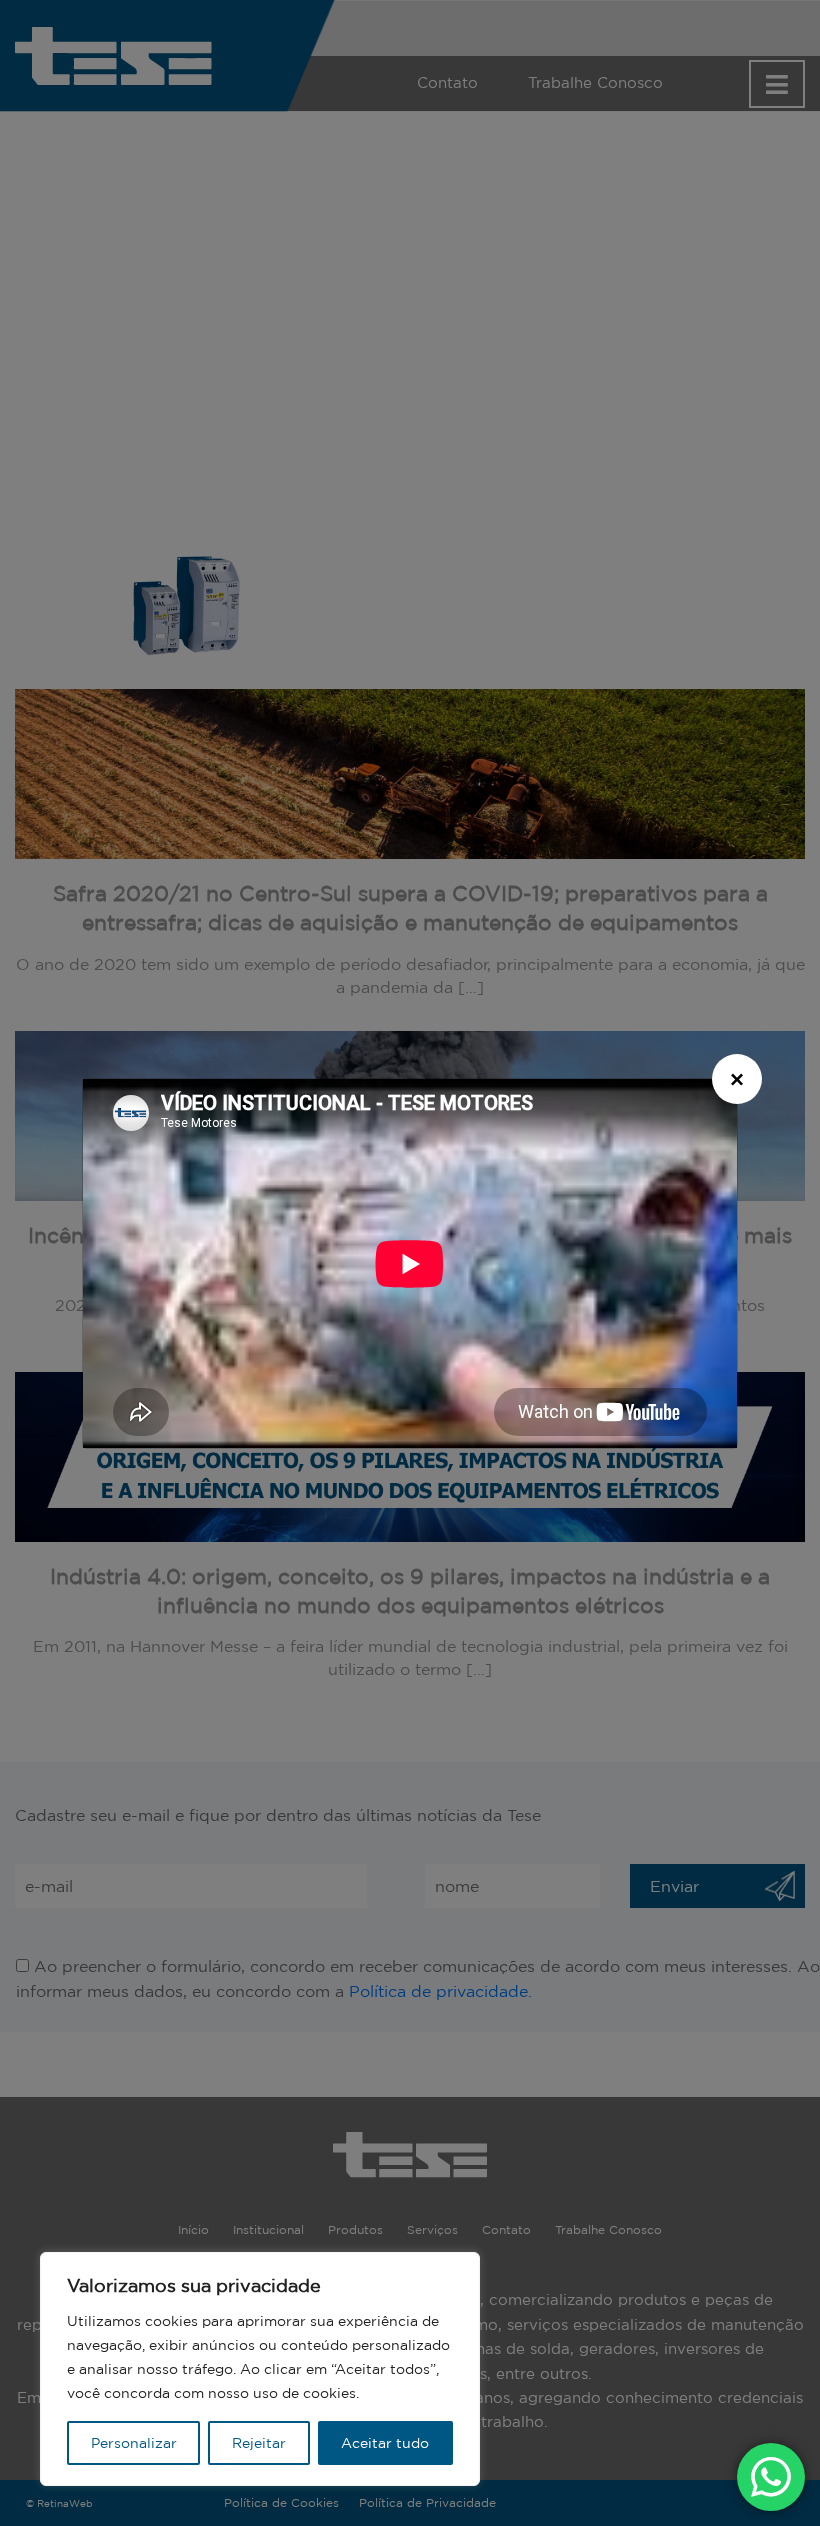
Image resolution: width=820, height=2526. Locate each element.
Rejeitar (259, 2443)
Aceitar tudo (385, 2443)
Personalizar (134, 2443)
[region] (260, 2369)
